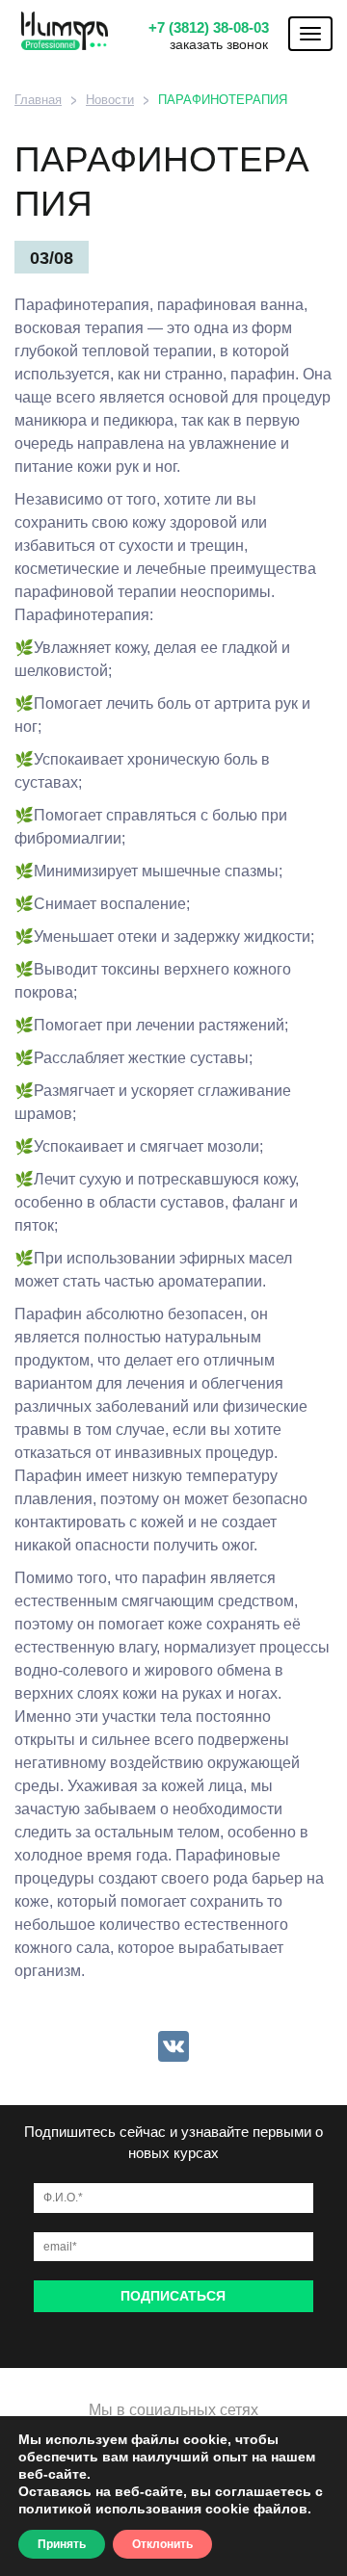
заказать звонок (219, 44)
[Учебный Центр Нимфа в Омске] (58, 31)
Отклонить (162, 2544)
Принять (62, 2544)
